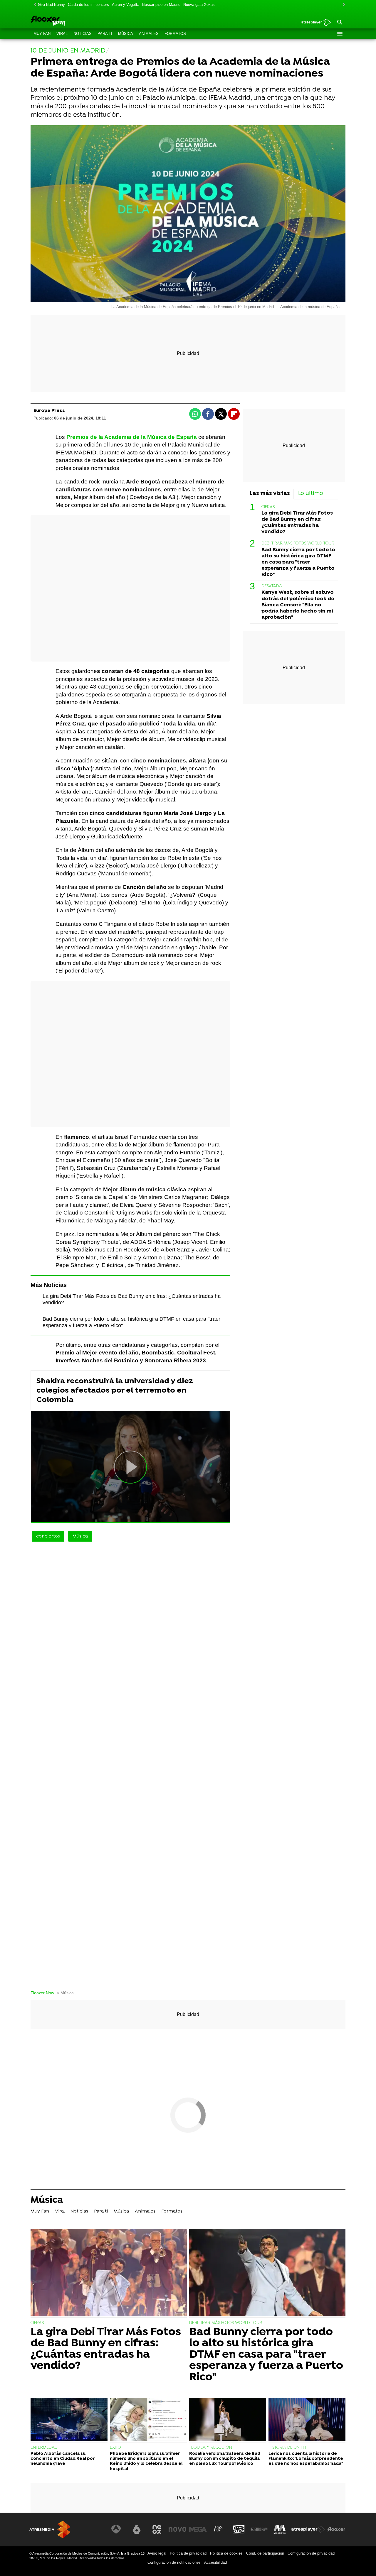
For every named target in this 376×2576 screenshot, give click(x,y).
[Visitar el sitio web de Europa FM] (259, 2529)
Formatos (175, 34)
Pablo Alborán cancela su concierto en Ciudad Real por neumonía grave (63, 2459)
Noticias (83, 34)
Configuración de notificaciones (174, 2562)
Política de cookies (226, 2553)
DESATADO (272, 586)
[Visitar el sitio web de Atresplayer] (308, 2529)
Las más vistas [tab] (270, 494)
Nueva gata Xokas (199, 5)
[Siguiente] (343, 5)
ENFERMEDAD (44, 2448)
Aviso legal (157, 2553)
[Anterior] (33, 5)
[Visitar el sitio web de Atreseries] (218, 2529)
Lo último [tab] (311, 494)
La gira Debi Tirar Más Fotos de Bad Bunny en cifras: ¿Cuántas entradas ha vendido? (297, 522)
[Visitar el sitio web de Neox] (157, 2529)
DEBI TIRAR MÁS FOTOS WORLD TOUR (298, 543)
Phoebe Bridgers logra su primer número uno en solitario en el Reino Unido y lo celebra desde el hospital (146, 2461)
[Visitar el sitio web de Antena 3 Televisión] (116, 2529)
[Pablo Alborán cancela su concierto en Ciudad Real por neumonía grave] (69, 2420)
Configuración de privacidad (311, 2553)
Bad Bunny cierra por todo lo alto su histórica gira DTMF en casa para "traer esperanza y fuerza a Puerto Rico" (298, 562)
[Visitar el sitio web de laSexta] (137, 2529)
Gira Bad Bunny (51, 5)
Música (126, 34)
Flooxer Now (42, 1993)
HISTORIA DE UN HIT (288, 2448)
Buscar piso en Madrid (161, 5)
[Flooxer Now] (70, 21)
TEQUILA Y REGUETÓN (211, 2448)
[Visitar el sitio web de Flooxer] (336, 2529)
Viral (62, 34)
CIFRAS (268, 507)
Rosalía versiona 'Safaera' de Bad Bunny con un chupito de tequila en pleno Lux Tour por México (225, 2459)
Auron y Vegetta (126, 5)
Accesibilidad (215, 2562)
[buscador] (340, 23)
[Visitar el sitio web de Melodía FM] (280, 2529)
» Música (65, 1993)
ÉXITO (115, 2448)
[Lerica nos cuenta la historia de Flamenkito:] (307, 2420)
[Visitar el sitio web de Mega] (198, 2529)
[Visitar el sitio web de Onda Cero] (239, 2529)
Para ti (105, 34)
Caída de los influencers (88, 5)
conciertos (48, 1536)
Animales (149, 34)
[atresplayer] (314, 23)
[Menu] (340, 34)
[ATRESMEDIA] (50, 2530)
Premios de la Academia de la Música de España (132, 437)
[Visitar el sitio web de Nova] (177, 2529)
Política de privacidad (188, 2553)
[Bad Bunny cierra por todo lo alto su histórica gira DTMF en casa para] (267, 2273)
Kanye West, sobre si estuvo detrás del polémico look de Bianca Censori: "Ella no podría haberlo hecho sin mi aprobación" (298, 605)
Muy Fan (42, 34)
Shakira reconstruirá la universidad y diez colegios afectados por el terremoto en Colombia (115, 1391)
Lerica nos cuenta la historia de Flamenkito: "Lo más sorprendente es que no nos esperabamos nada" (306, 2459)
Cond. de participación (265, 2553)
